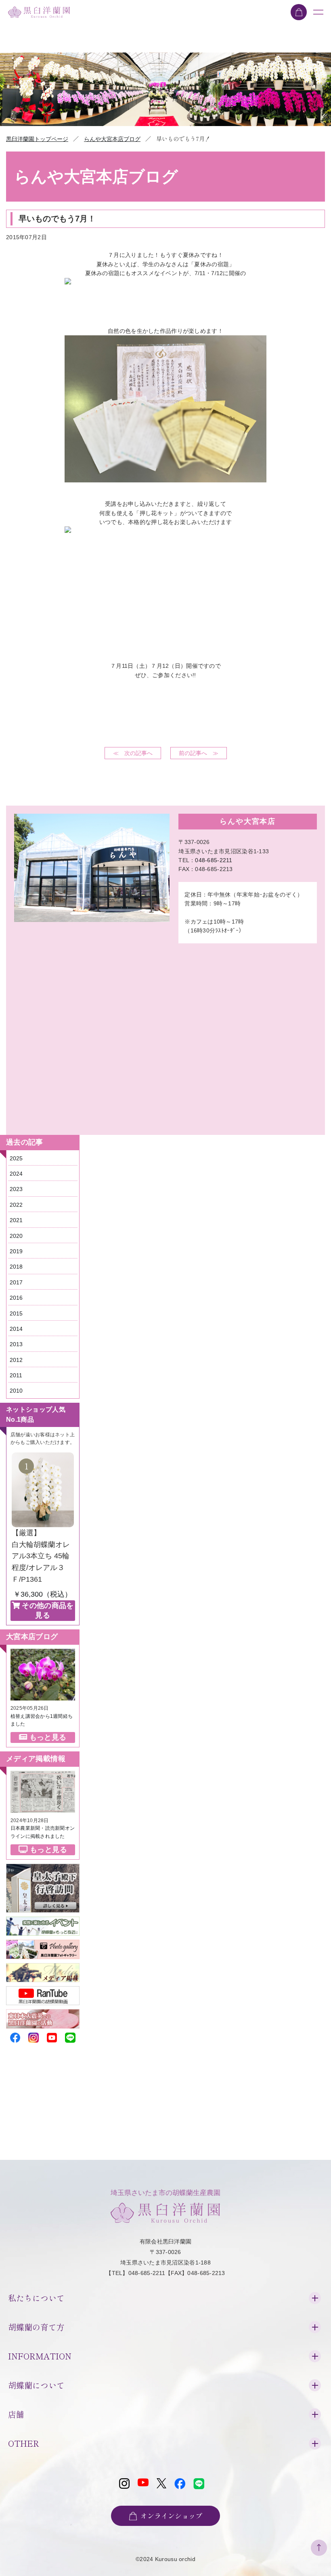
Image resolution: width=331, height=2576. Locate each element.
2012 (16, 1360)
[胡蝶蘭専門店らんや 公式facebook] (15, 2036)
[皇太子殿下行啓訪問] (43, 1868)
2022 (16, 1205)
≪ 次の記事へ (133, 753)
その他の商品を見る (48, 1610)
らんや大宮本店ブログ (112, 139)
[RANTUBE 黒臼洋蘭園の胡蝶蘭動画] (43, 1991)
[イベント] (43, 1921)
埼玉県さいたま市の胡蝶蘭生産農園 (165, 2193)
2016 (16, 1298)
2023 (16, 1189)
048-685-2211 (214, 860)
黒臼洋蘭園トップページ (37, 139)
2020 (16, 1236)
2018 (16, 1267)
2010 (16, 1391)
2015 (16, 1313)
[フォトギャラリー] (43, 1945)
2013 (16, 1344)
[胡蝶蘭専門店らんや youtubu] (52, 2036)
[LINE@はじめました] (70, 2036)
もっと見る (48, 1737)
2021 (16, 1220)
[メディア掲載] (43, 1968)
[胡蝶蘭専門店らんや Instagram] (33, 2036)
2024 (16, 1174)
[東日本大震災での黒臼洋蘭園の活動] (43, 2014)
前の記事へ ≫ (199, 753)
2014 (16, 1329)
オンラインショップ (171, 2516)
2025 (16, 1158)
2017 (16, 1282)
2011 (16, 1375)
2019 (16, 1251)
